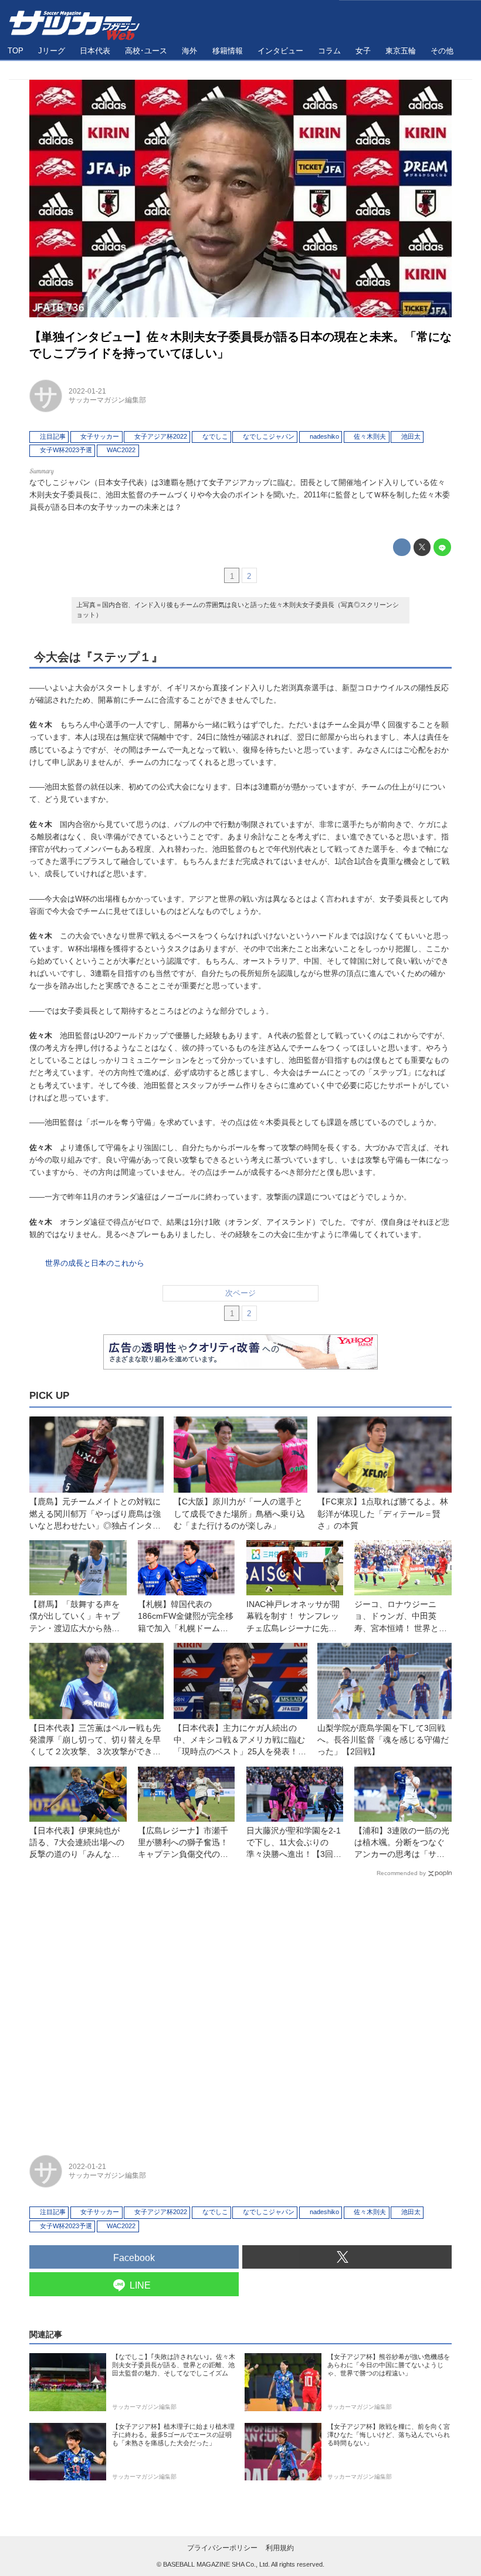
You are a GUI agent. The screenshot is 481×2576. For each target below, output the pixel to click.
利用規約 (280, 2548)
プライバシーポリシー (222, 2548)
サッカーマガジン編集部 (107, 400)
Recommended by (401, 1873)
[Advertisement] (240, 2011)
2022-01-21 (87, 391)
